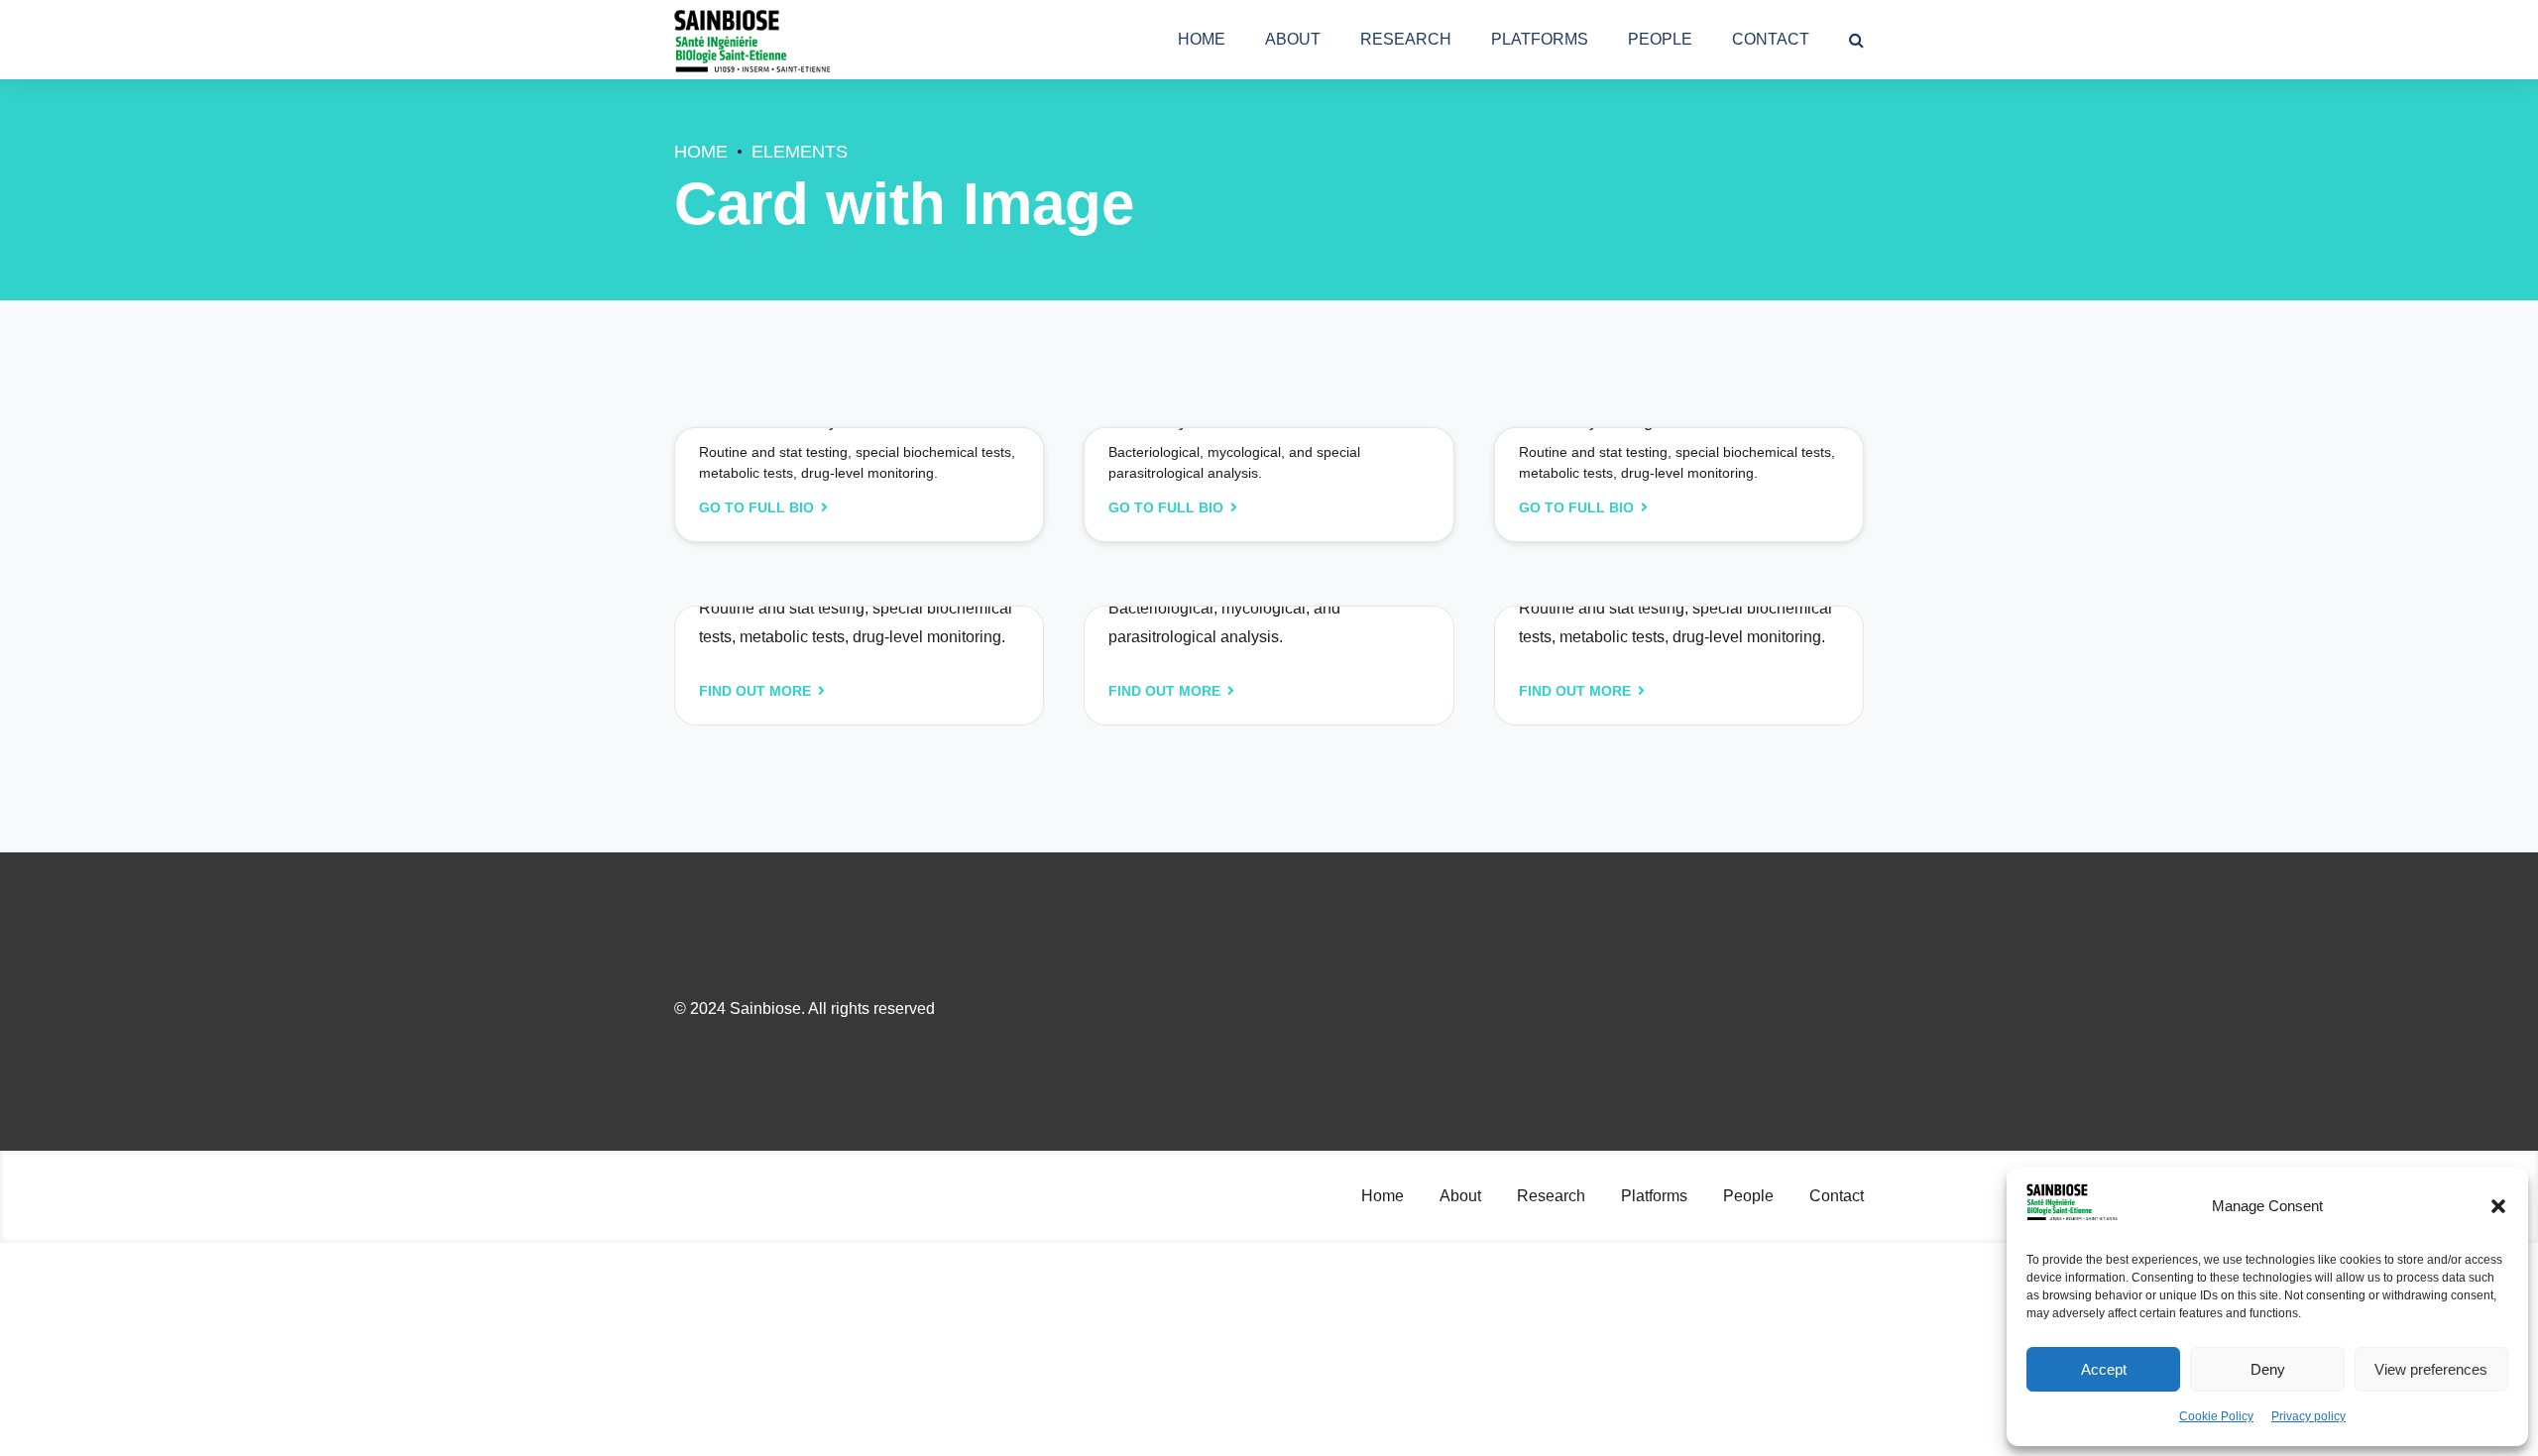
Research (1406, 39)
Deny (2268, 1369)
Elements (800, 152)
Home (1202, 39)
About (1293, 39)
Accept (2104, 1369)
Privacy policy (2308, 1416)
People (1660, 39)
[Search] (1856, 40)
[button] (2498, 1206)
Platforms (1540, 39)
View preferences (2431, 1369)
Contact (1771, 39)
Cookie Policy (2216, 1416)
